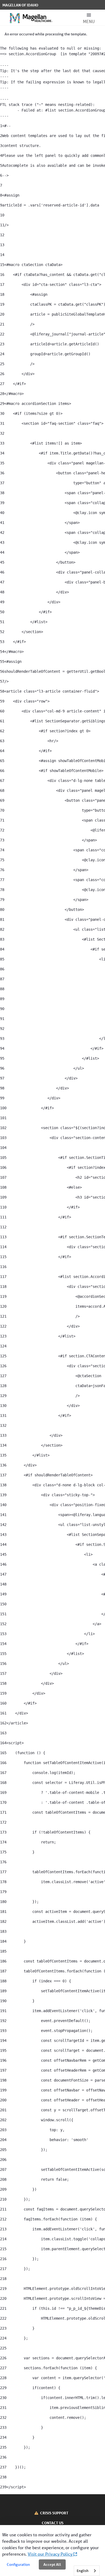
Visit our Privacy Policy (51, 2554)
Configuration (18, 2564)
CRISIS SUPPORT (54, 2513)
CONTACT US (53, 2523)
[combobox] (87, 2571)
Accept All (52, 2564)
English (83, 2571)
